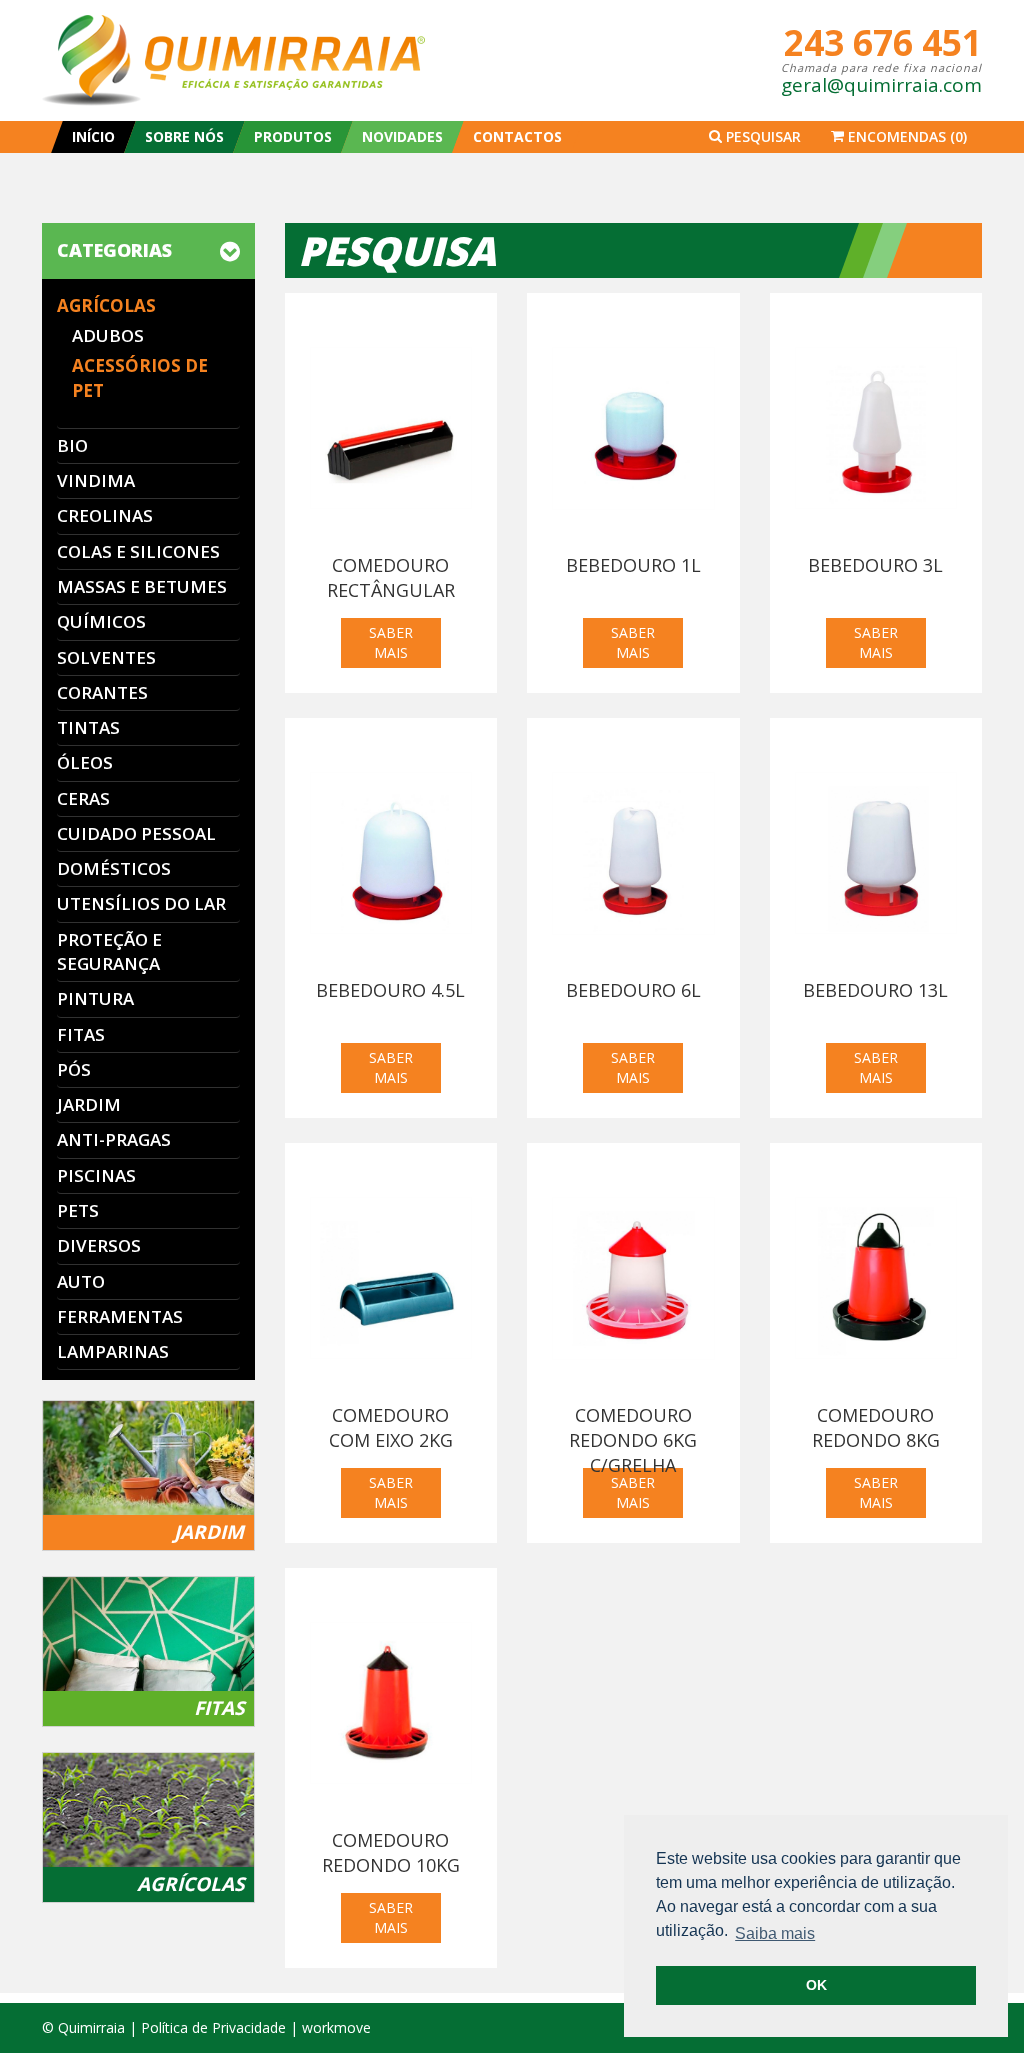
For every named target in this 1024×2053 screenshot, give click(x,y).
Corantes (102, 692)
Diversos (99, 1245)
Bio (72, 445)
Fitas (81, 1034)
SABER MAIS (391, 642)
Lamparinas (113, 1351)
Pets (78, 1210)
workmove (336, 2027)
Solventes (106, 657)
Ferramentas (120, 1316)
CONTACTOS (517, 136)
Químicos (101, 621)
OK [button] (816, 1985)
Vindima (96, 480)
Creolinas (105, 515)
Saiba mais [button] (775, 1933)
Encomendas (905, 136)
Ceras (83, 798)
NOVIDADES (402, 136)
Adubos (108, 335)
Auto (81, 1281)
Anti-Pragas (114, 1139)
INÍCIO (93, 136)
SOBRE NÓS (184, 136)
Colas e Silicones (138, 551)
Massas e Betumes (142, 586)
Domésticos (114, 868)
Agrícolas (106, 305)
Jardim (89, 1104)
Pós (74, 1069)
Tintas (88, 727)
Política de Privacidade (213, 2027)
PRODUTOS (293, 136)
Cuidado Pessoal (136, 833)
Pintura (95, 998)
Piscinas (96, 1175)
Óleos (85, 762)
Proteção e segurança (109, 951)
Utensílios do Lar (141, 903)
